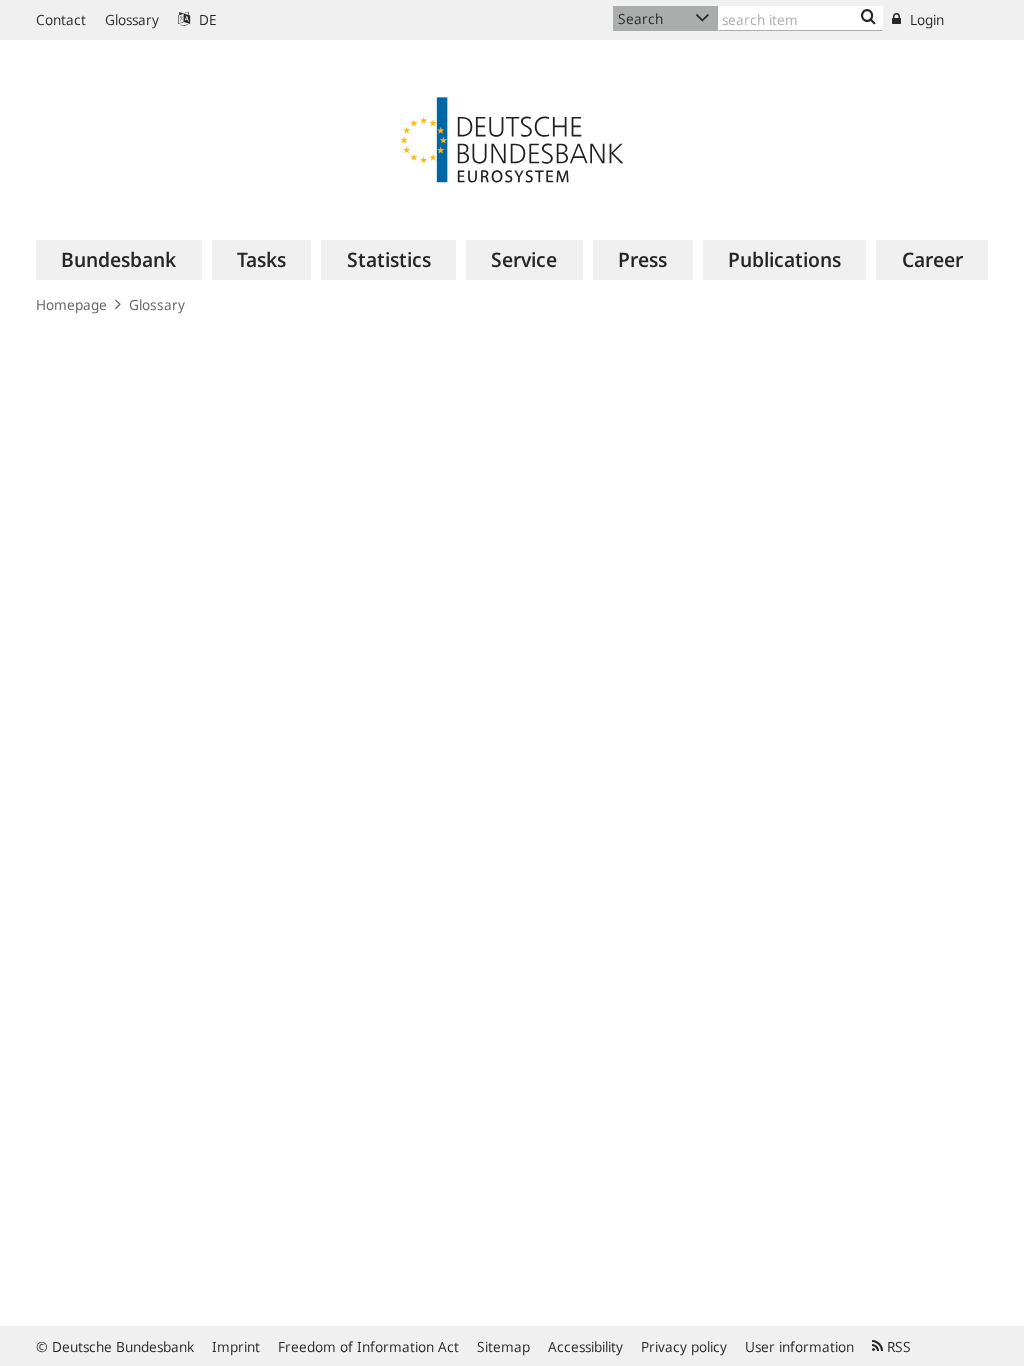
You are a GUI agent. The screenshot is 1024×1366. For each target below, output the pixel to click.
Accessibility (585, 1346)
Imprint (236, 1346)
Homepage (71, 304)
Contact (61, 19)
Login (925, 19)
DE (206, 19)
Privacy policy (684, 1346)
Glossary (132, 19)
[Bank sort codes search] (868, 18)
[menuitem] (119, 260)
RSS (897, 1346)
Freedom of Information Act (368, 1346)
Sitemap (503, 1346)
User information (799, 1346)
